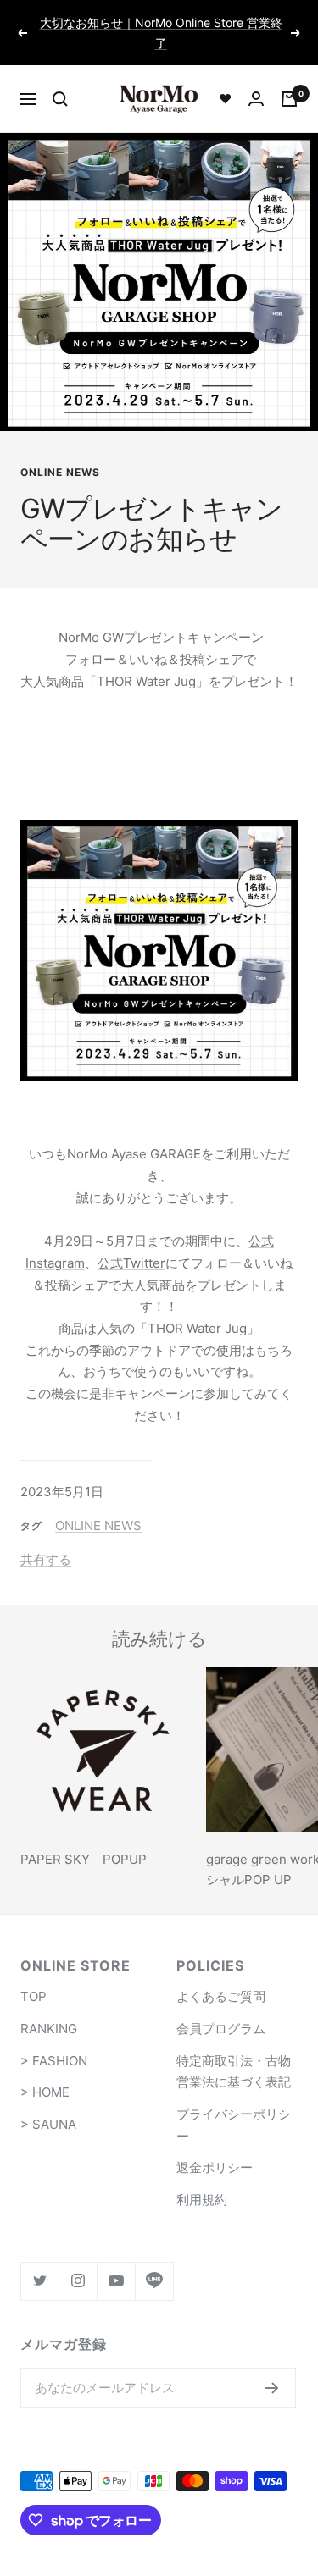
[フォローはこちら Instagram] (78, 2261)
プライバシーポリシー (234, 2105)
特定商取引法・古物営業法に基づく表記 (234, 2051)
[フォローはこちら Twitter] (39, 2261)
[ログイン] (256, 78)
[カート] (289, 79)
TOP (33, 1977)
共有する (46, 1539)
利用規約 (202, 2179)
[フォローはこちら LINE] (154, 2261)
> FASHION (54, 2040)
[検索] (60, 79)
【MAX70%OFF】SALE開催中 (161, 24)
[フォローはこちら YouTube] (116, 2261)
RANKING (49, 2008)
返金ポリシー (215, 2148)
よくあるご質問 (221, 1977)
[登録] (272, 2368)
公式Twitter (131, 1243)
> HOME (45, 2073)
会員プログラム (221, 2008)
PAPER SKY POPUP (84, 1840)
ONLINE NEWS (60, 453)
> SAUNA (48, 2104)
